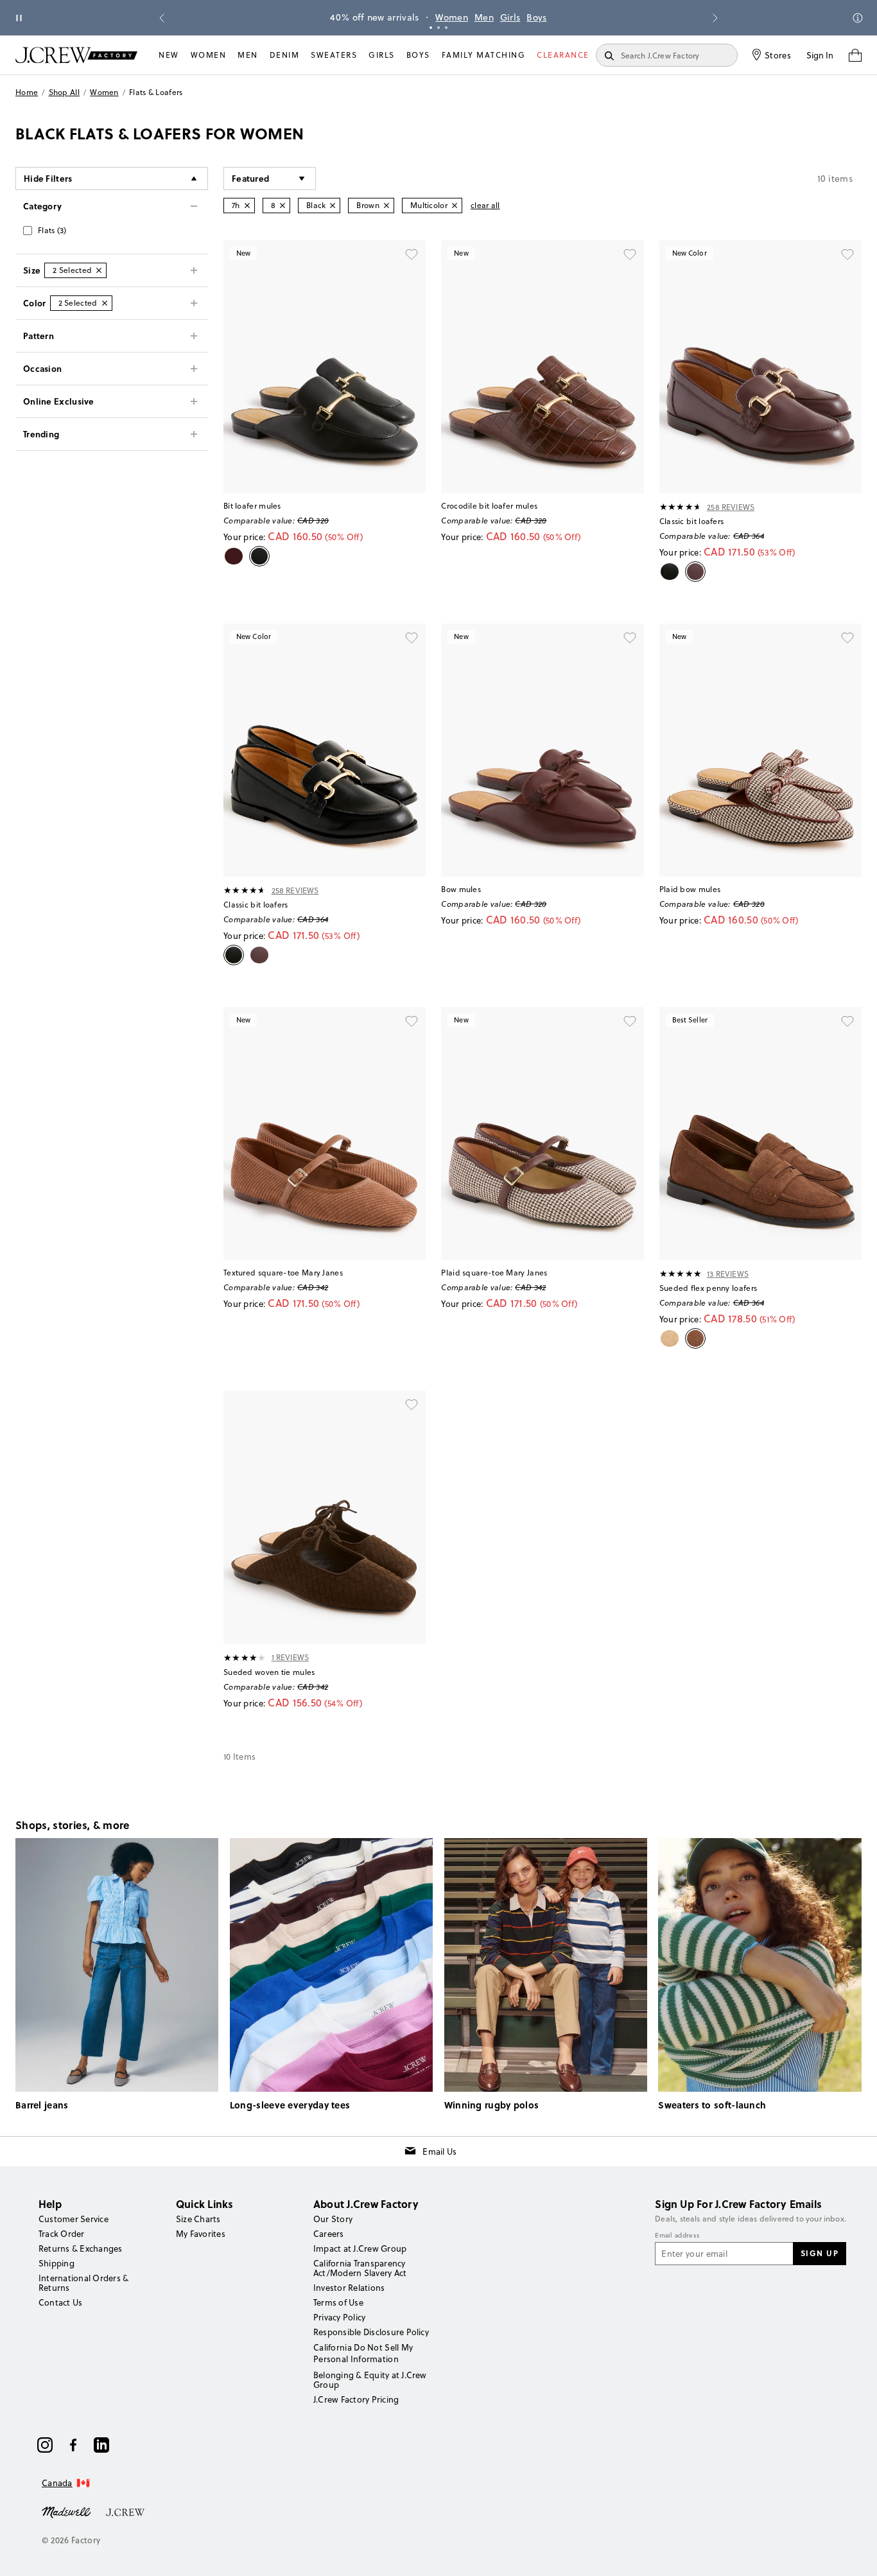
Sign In (820, 55)
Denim (285, 55)
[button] (270, 179)
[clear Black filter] (333, 206)
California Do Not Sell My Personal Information (363, 2353)
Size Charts (198, 2219)
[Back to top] (855, 2554)
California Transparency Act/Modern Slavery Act (360, 2268)
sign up (820, 2253)
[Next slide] (715, 18)
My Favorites (201, 2234)
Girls (510, 17)
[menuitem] (169, 55)
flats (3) (52, 230)
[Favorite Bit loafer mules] (412, 254)
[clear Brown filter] (386, 206)
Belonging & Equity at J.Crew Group (370, 2380)
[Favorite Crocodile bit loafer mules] (630, 254)
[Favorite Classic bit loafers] (847, 254)
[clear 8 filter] (282, 206)
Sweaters (334, 55)
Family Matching (484, 55)
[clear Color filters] (105, 303)
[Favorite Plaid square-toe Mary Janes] (630, 1021)
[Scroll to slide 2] (438, 28)
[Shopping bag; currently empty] (855, 55)
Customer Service (74, 2219)
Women (452, 17)
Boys (536, 17)
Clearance (563, 55)
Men (484, 17)
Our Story (333, 2219)
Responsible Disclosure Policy (371, 2332)
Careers (329, 2234)
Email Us (439, 2151)
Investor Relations (349, 2288)
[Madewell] (66, 2511)
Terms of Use (338, 2302)
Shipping (56, 2263)
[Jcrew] (125, 2511)
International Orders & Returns (83, 2283)
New (169, 55)
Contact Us (60, 2302)
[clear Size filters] (99, 270)
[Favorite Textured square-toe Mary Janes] (412, 1021)
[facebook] (73, 2445)
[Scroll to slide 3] (446, 28)
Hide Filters (48, 178)
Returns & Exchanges (81, 2248)
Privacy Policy (339, 2317)
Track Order (62, 2234)
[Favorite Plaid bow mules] (847, 638)
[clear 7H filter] (247, 206)
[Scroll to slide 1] (431, 28)
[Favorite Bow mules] (630, 638)
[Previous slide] (162, 18)
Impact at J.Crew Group (360, 2248)
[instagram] (45, 2445)
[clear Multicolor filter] (455, 206)
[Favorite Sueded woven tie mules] (412, 1405)
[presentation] (681, 507)
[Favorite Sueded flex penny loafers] (847, 1021)
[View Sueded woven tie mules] (325, 1517)
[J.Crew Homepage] (76, 55)
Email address (677, 2236)
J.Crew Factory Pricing (356, 2399)
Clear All (485, 205)
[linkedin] (101, 2445)
